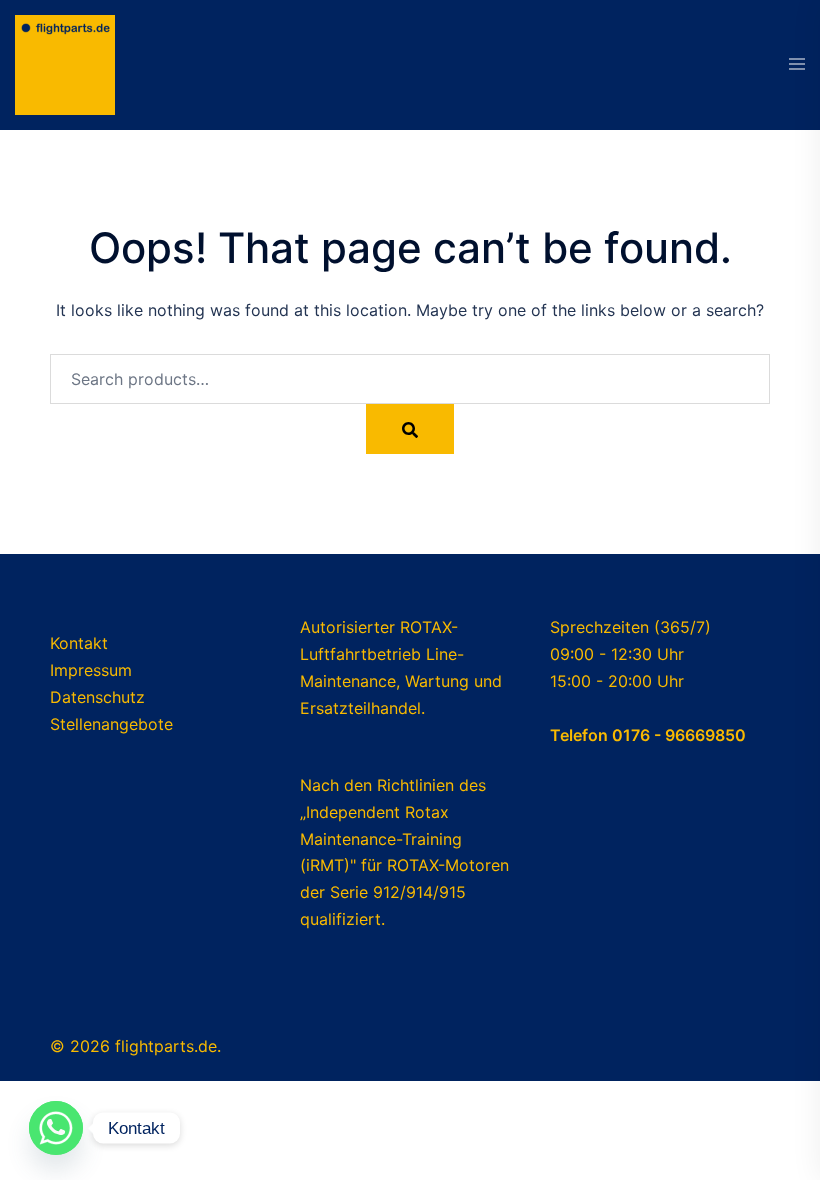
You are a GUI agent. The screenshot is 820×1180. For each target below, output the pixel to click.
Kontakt (79, 643)
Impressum (91, 670)
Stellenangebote (111, 724)
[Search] (410, 429)
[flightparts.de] (65, 63)
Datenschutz (97, 697)
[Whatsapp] (56, 1128)
